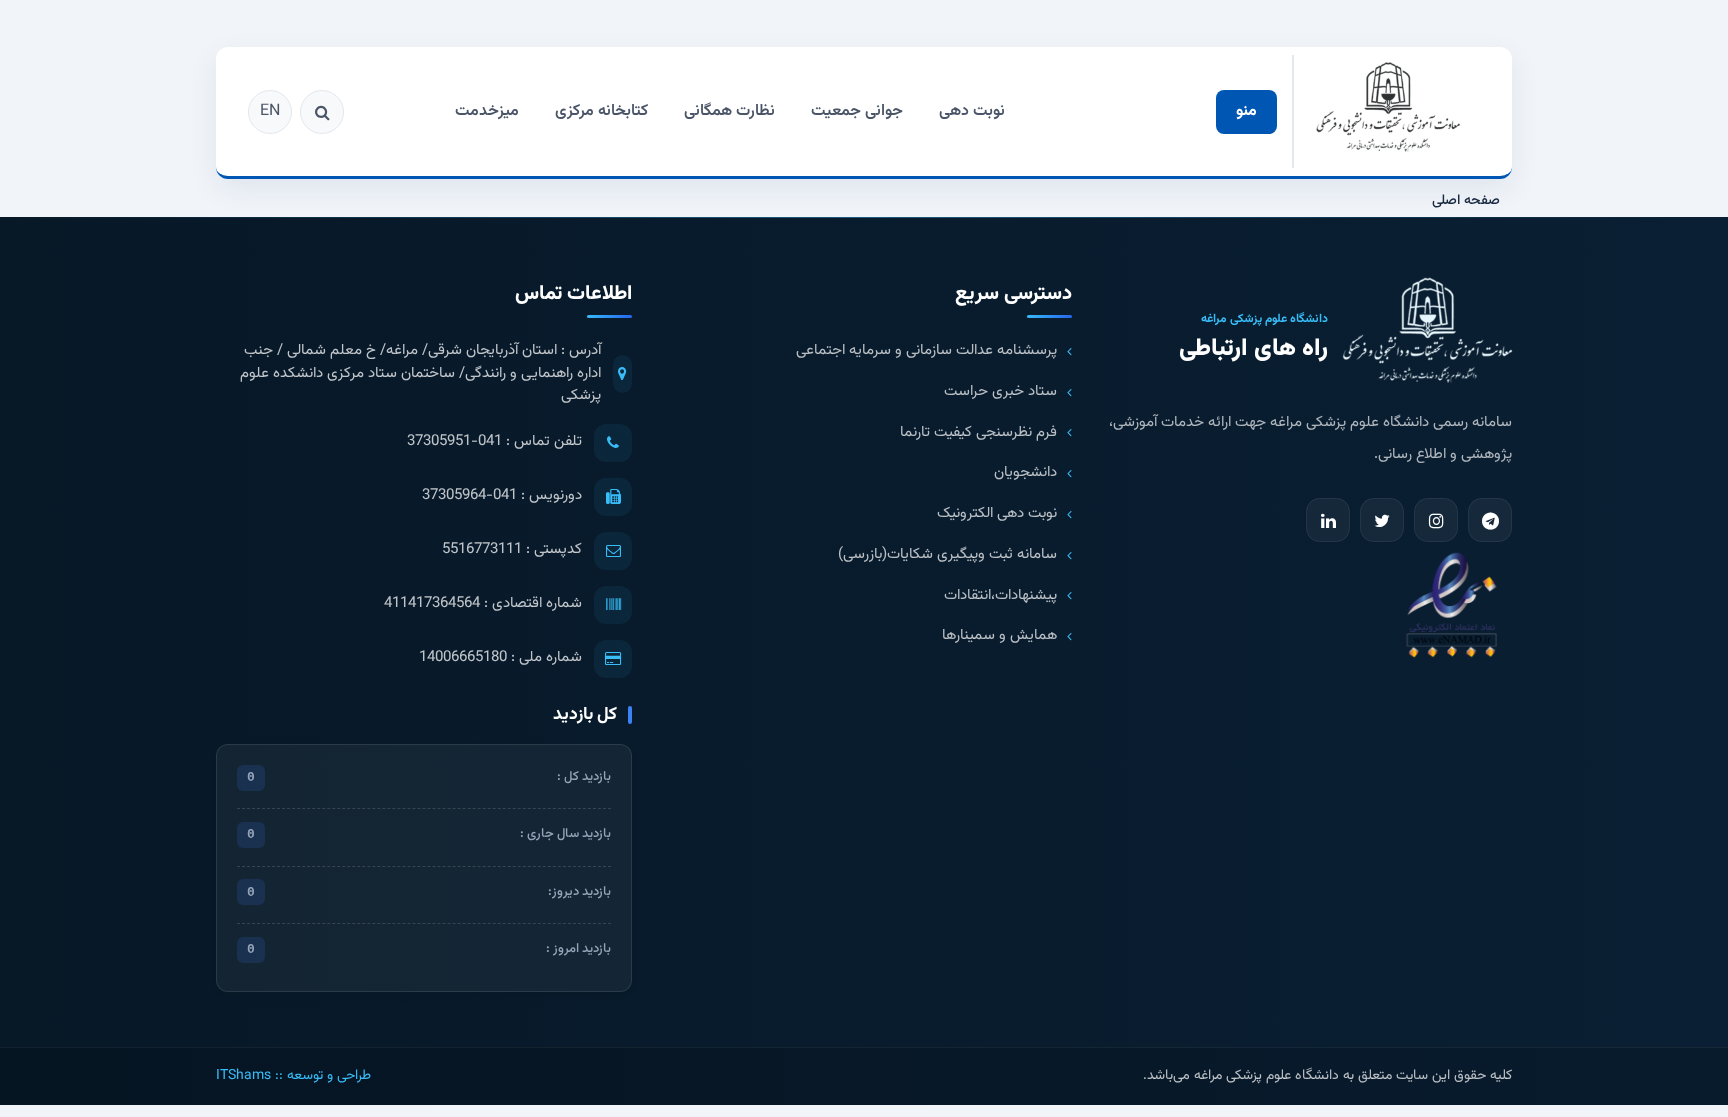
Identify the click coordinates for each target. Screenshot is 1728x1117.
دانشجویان (1025, 473)
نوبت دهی (972, 111)
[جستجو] (322, 112)
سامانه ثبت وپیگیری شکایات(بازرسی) (947, 555)
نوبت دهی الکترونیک (997, 514)
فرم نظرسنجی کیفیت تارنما (978, 433)
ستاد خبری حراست (1000, 392)
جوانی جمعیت (857, 111)
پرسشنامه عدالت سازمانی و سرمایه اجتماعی (926, 351)
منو (1246, 111)
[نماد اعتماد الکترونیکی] (1451, 603)
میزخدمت (487, 111)
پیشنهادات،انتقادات (1000, 596)
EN (270, 111)
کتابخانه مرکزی (601, 111)
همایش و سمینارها (999, 636)
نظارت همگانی (729, 111)
